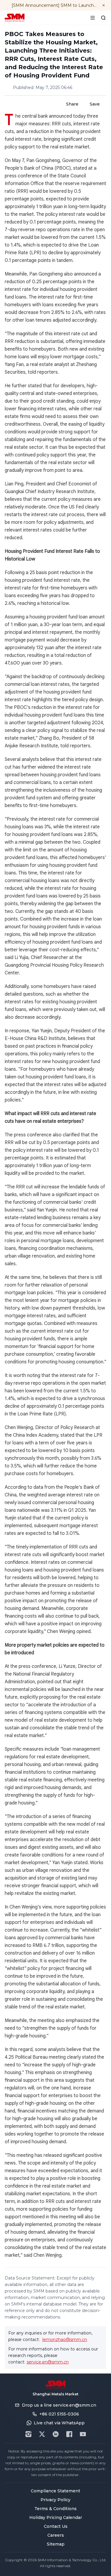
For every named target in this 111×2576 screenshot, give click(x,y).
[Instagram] (28, 2434)
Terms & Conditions (55, 2509)
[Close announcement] (104, 5)
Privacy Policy (55, 2500)
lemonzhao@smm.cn (65, 2340)
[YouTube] (83, 2434)
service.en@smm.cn (48, 2362)
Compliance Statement (55, 2491)
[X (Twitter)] (42, 2434)
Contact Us (56, 2526)
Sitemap (56, 2544)
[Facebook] (69, 2434)
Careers (56, 2535)
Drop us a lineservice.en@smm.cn (59, 2405)
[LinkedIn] (56, 2434)
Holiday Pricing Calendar (56, 2517)
